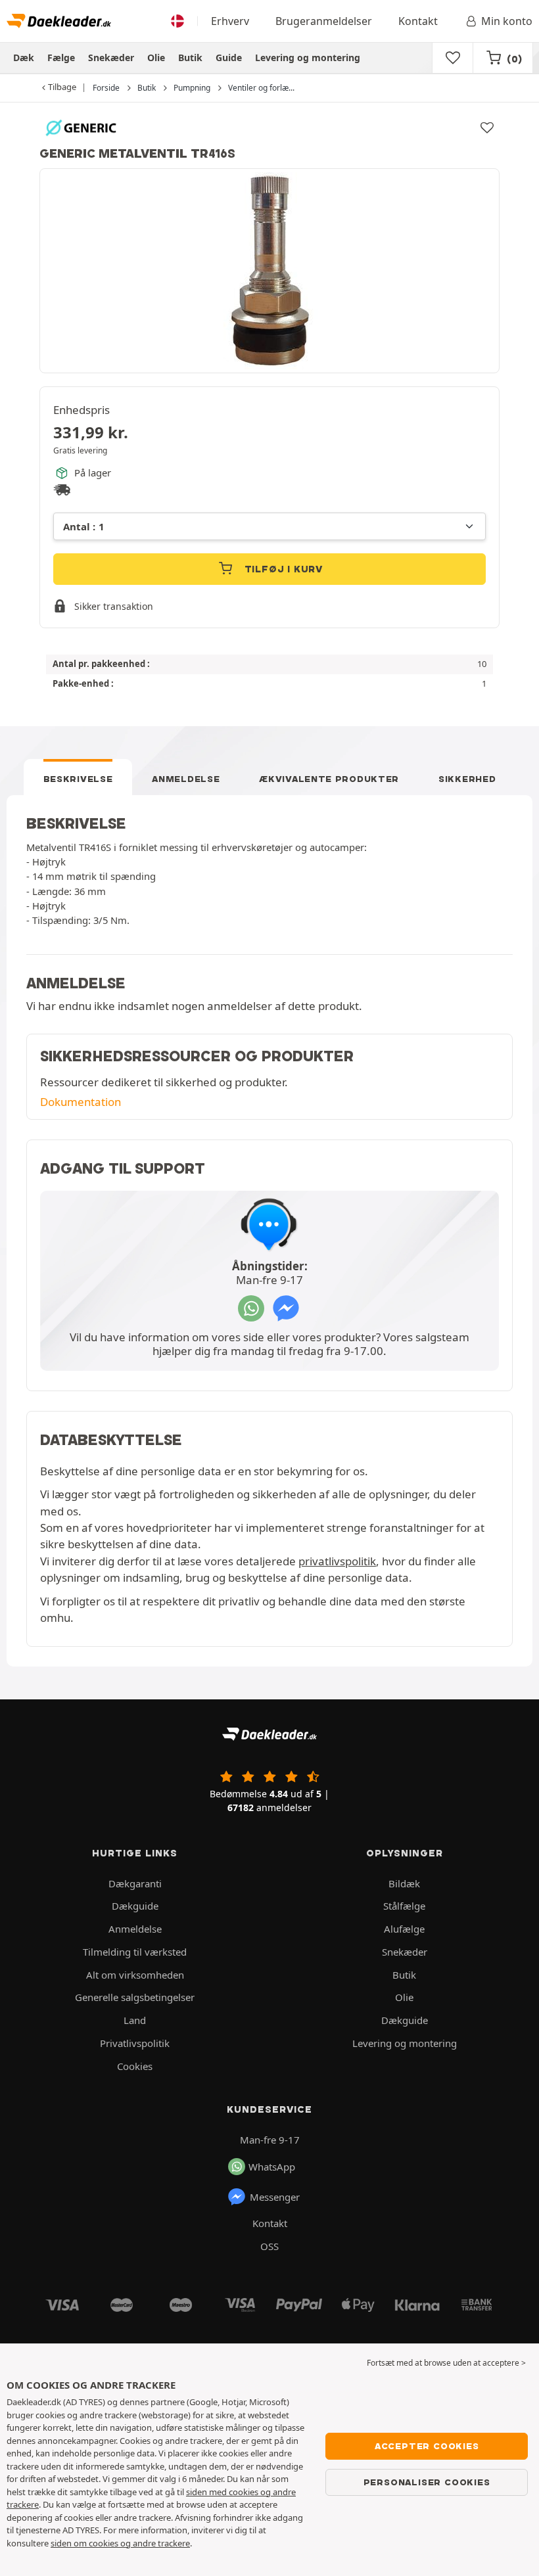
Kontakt (418, 21)
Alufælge (404, 1929)
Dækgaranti (135, 1883)
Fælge (61, 57)
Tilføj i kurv (282, 569)
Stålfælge (404, 1906)
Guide (229, 57)
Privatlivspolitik (135, 2043)
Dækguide (135, 1906)
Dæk (24, 57)
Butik (190, 57)
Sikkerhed (467, 779)
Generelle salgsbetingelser (135, 1997)
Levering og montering (308, 57)
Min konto (507, 21)
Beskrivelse (78, 779)
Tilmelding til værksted (135, 1952)
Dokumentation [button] (81, 1102)
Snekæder (111, 57)
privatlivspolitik (337, 1561)
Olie (156, 57)
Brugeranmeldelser (324, 21)
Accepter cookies (427, 2446)
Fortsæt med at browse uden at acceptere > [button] (446, 2363)
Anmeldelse (186, 779)
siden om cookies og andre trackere (120, 2543)
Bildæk (404, 1883)
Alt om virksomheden (135, 1975)
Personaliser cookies (427, 2482)
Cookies (135, 2066)
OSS (269, 2246)
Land (135, 2020)
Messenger (275, 2197)
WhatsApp (272, 2167)
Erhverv (230, 21)
